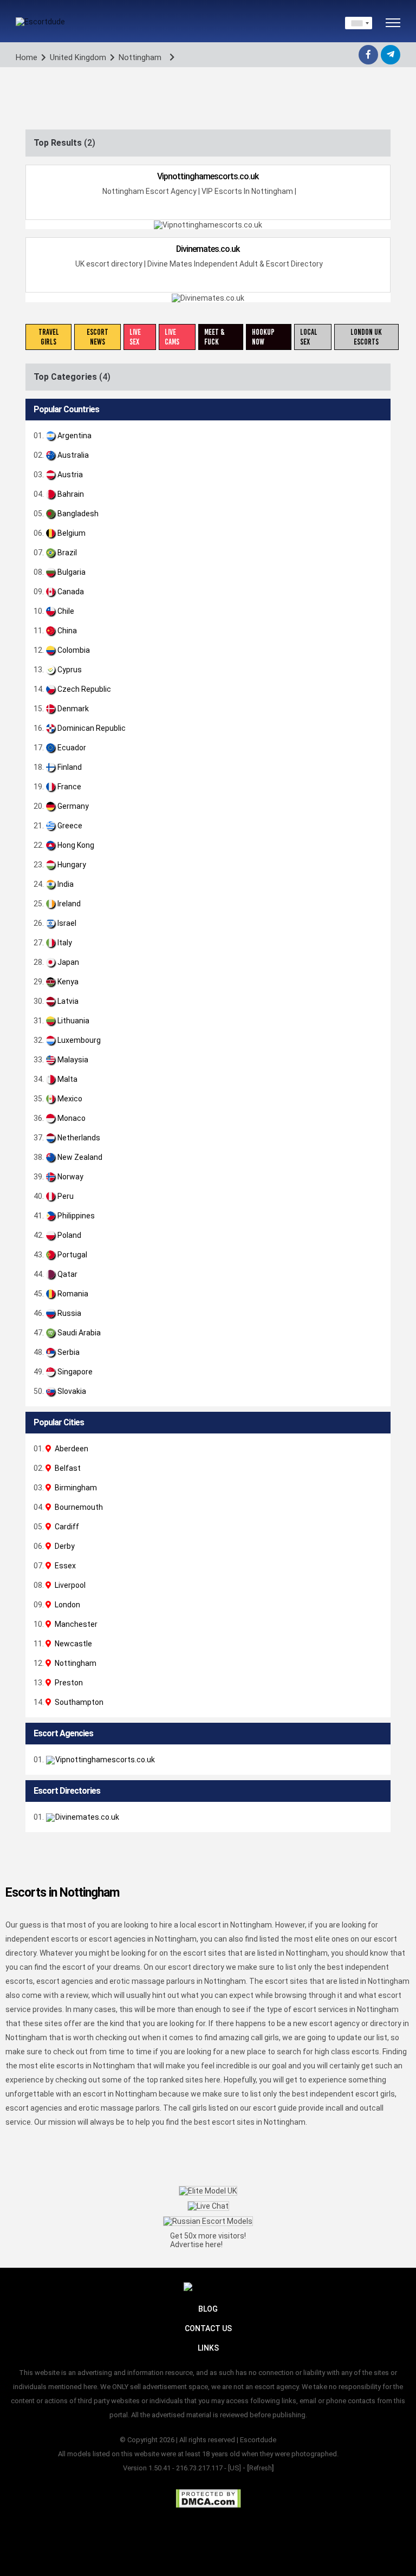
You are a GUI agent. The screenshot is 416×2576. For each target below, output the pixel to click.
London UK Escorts (366, 337)
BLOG (208, 2309)
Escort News (97, 337)
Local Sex (309, 337)
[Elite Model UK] (208, 2191)
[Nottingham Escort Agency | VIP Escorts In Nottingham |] (375, 1760)
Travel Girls (49, 337)
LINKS (208, 2348)
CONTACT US (208, 2328)
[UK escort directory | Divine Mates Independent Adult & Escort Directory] (375, 1817)
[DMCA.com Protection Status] (208, 2499)
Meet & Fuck (214, 337)
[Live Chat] (208, 2206)
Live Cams (172, 337)
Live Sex (135, 337)
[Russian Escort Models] (208, 2221)
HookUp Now (263, 337)
